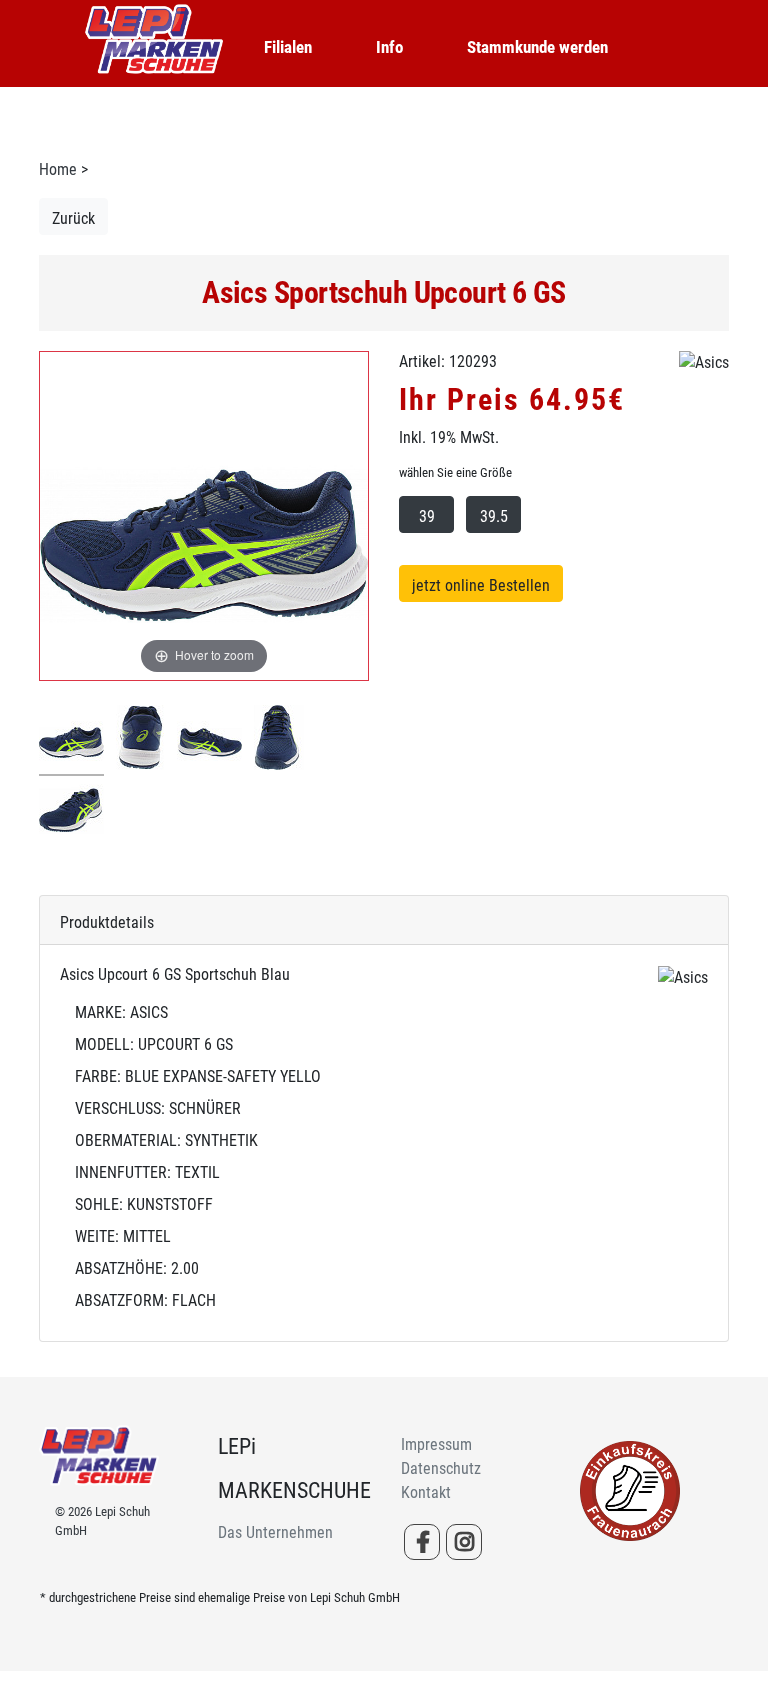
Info (389, 47)
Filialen (288, 47)
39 (427, 516)
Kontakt (426, 1492)
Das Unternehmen (275, 1532)
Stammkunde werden (537, 47)
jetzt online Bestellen (481, 585)
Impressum (436, 1444)
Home (58, 169)
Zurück (73, 218)
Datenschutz (441, 1468)
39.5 (494, 516)
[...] (71, 740)
